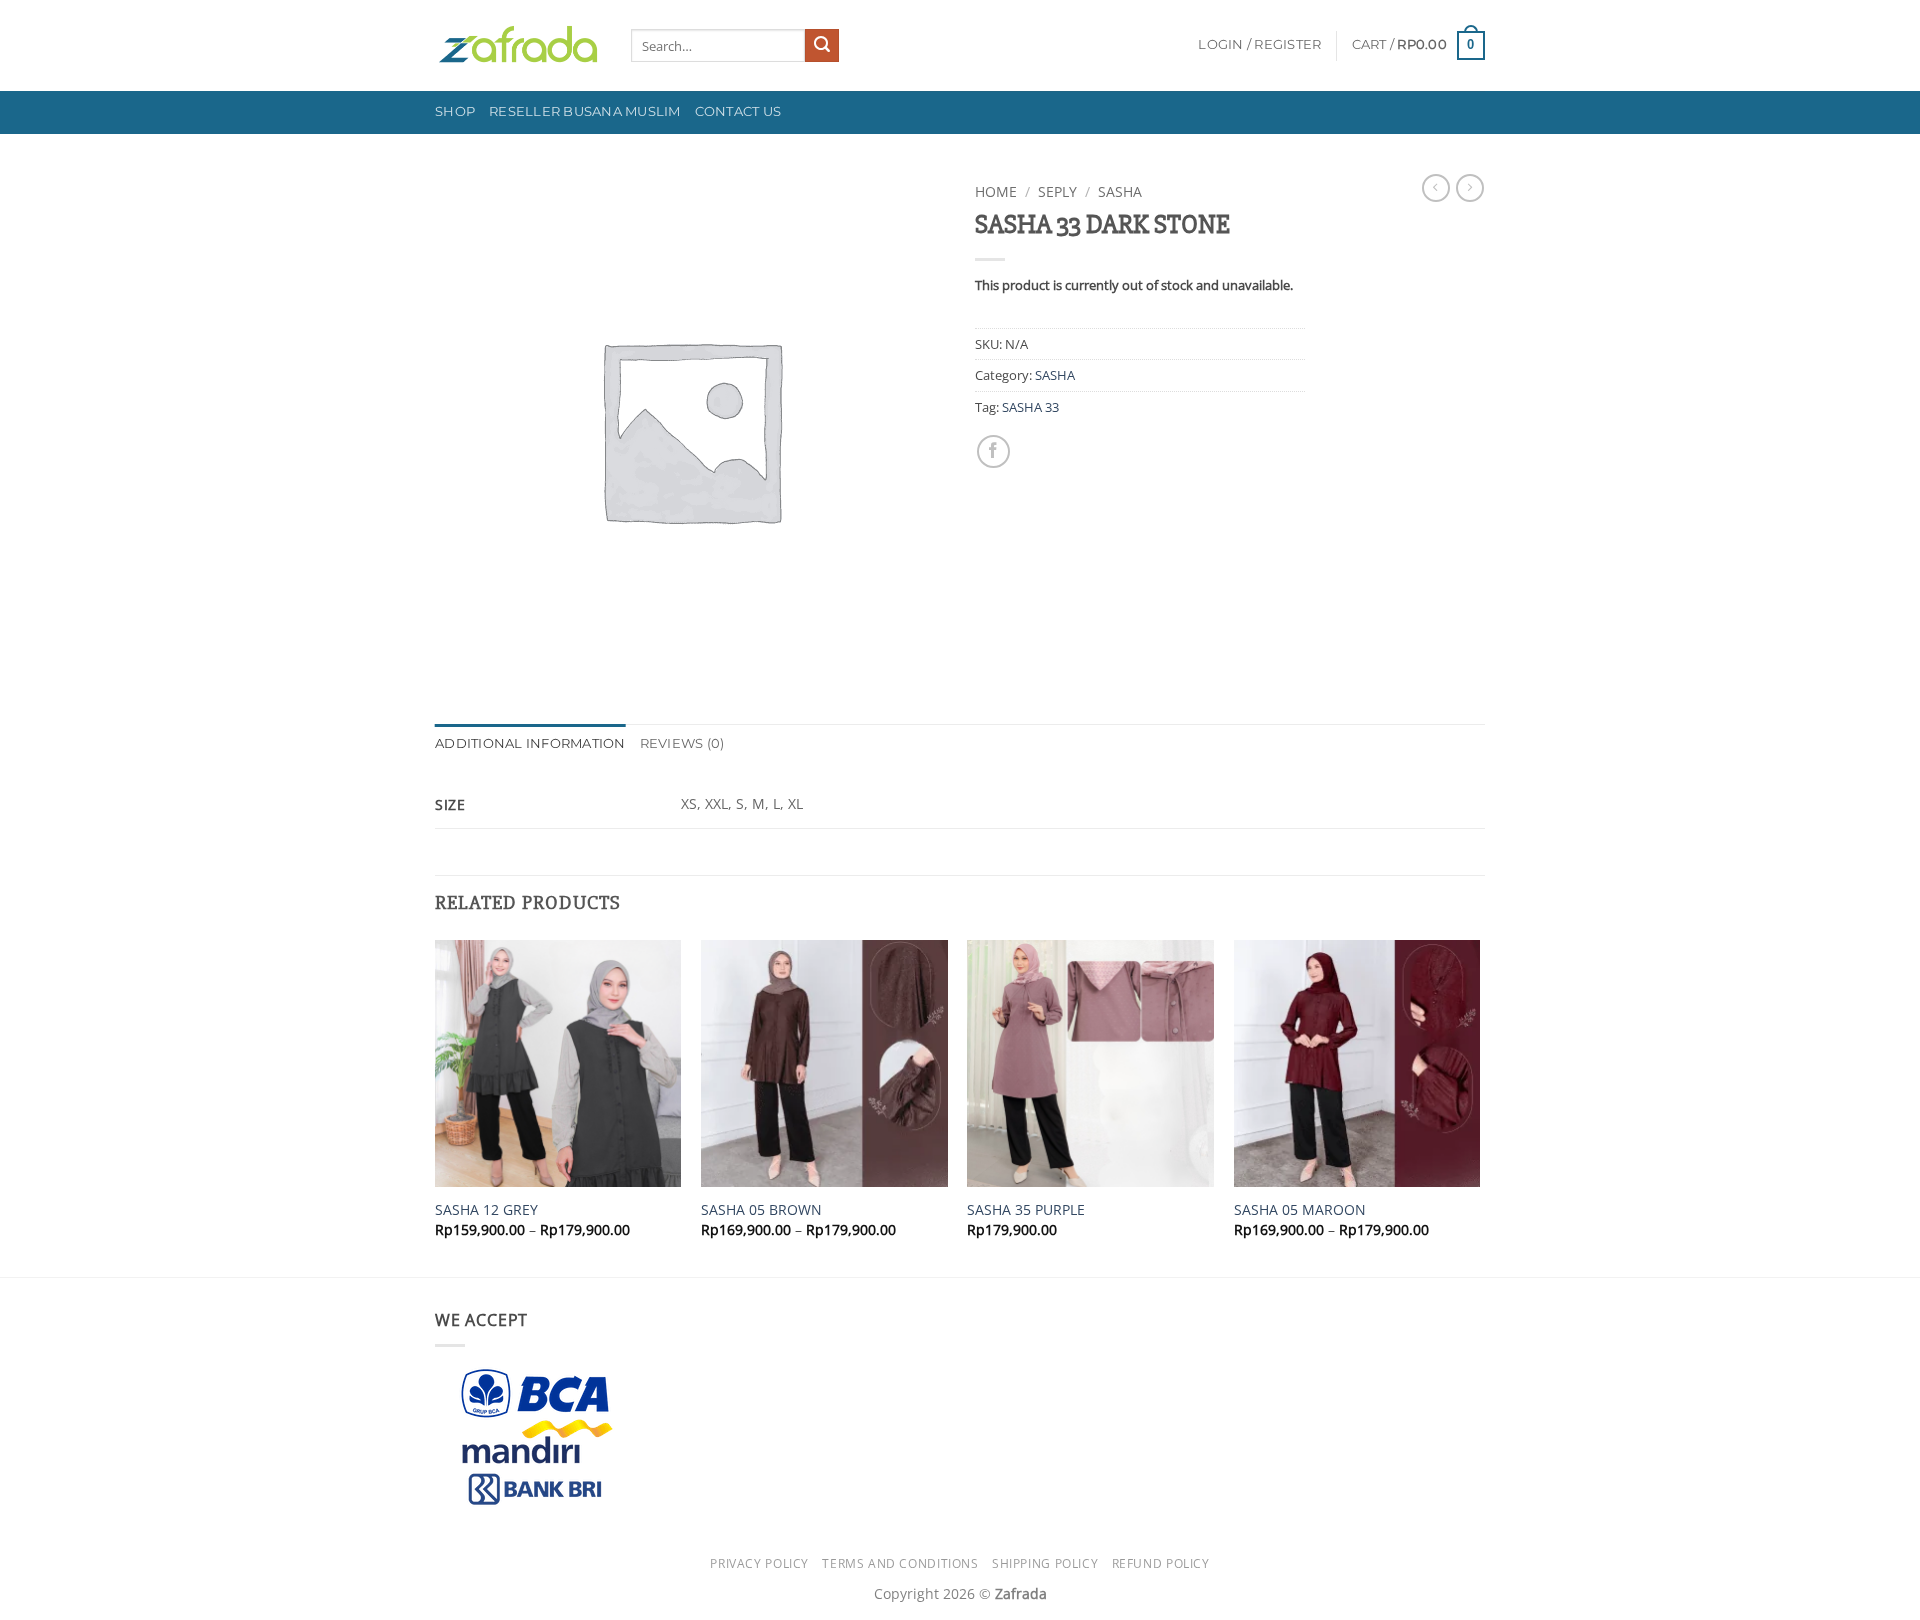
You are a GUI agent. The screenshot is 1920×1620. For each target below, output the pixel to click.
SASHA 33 (1030, 407)
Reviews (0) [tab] (682, 743)
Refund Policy (1161, 1563)
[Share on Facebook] (993, 451)
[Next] (1479, 1106)
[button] (1259, 45)
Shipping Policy (1045, 1563)
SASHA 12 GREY (486, 1210)
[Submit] (822, 46)
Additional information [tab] (530, 743)
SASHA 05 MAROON (1300, 1210)
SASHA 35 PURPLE (1026, 1210)
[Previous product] (1470, 188)
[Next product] (1436, 188)
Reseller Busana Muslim (585, 111)
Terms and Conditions (900, 1563)
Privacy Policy (759, 1563)
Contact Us (738, 111)
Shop (455, 111)
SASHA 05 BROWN (761, 1210)
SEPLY (1057, 191)
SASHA (1120, 191)
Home (996, 191)
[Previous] (436, 1106)
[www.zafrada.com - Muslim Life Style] (518, 45)
